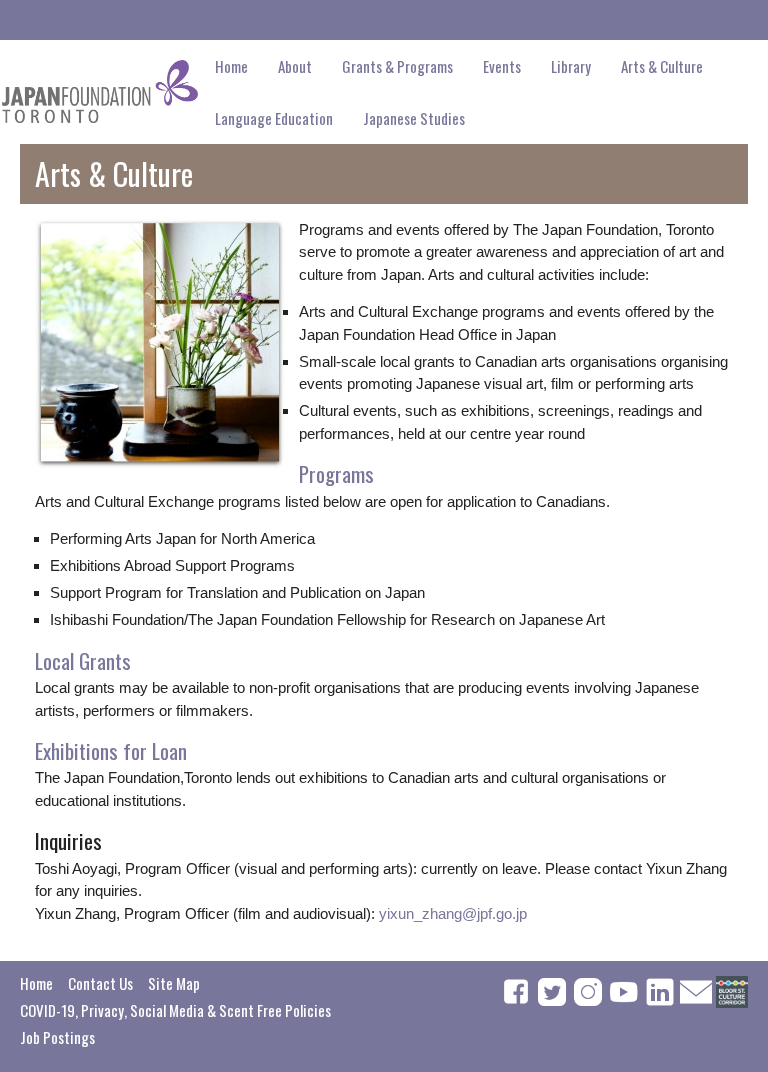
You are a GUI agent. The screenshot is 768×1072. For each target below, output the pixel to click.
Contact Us (100, 983)
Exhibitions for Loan (111, 750)
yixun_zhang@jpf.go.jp (453, 913)
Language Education (274, 118)
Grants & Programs (397, 66)
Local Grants (83, 660)
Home (231, 66)
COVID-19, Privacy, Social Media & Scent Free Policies (175, 1010)
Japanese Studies (414, 118)
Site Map (174, 983)
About (295, 66)
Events (502, 66)
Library (571, 66)
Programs (336, 473)
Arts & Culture (662, 66)
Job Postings (57, 1037)
